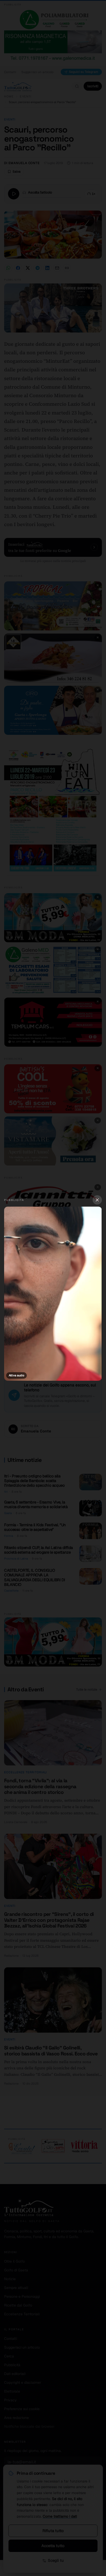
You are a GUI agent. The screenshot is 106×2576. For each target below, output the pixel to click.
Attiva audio (16, 1375)
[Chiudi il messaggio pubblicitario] (97, 1200)
